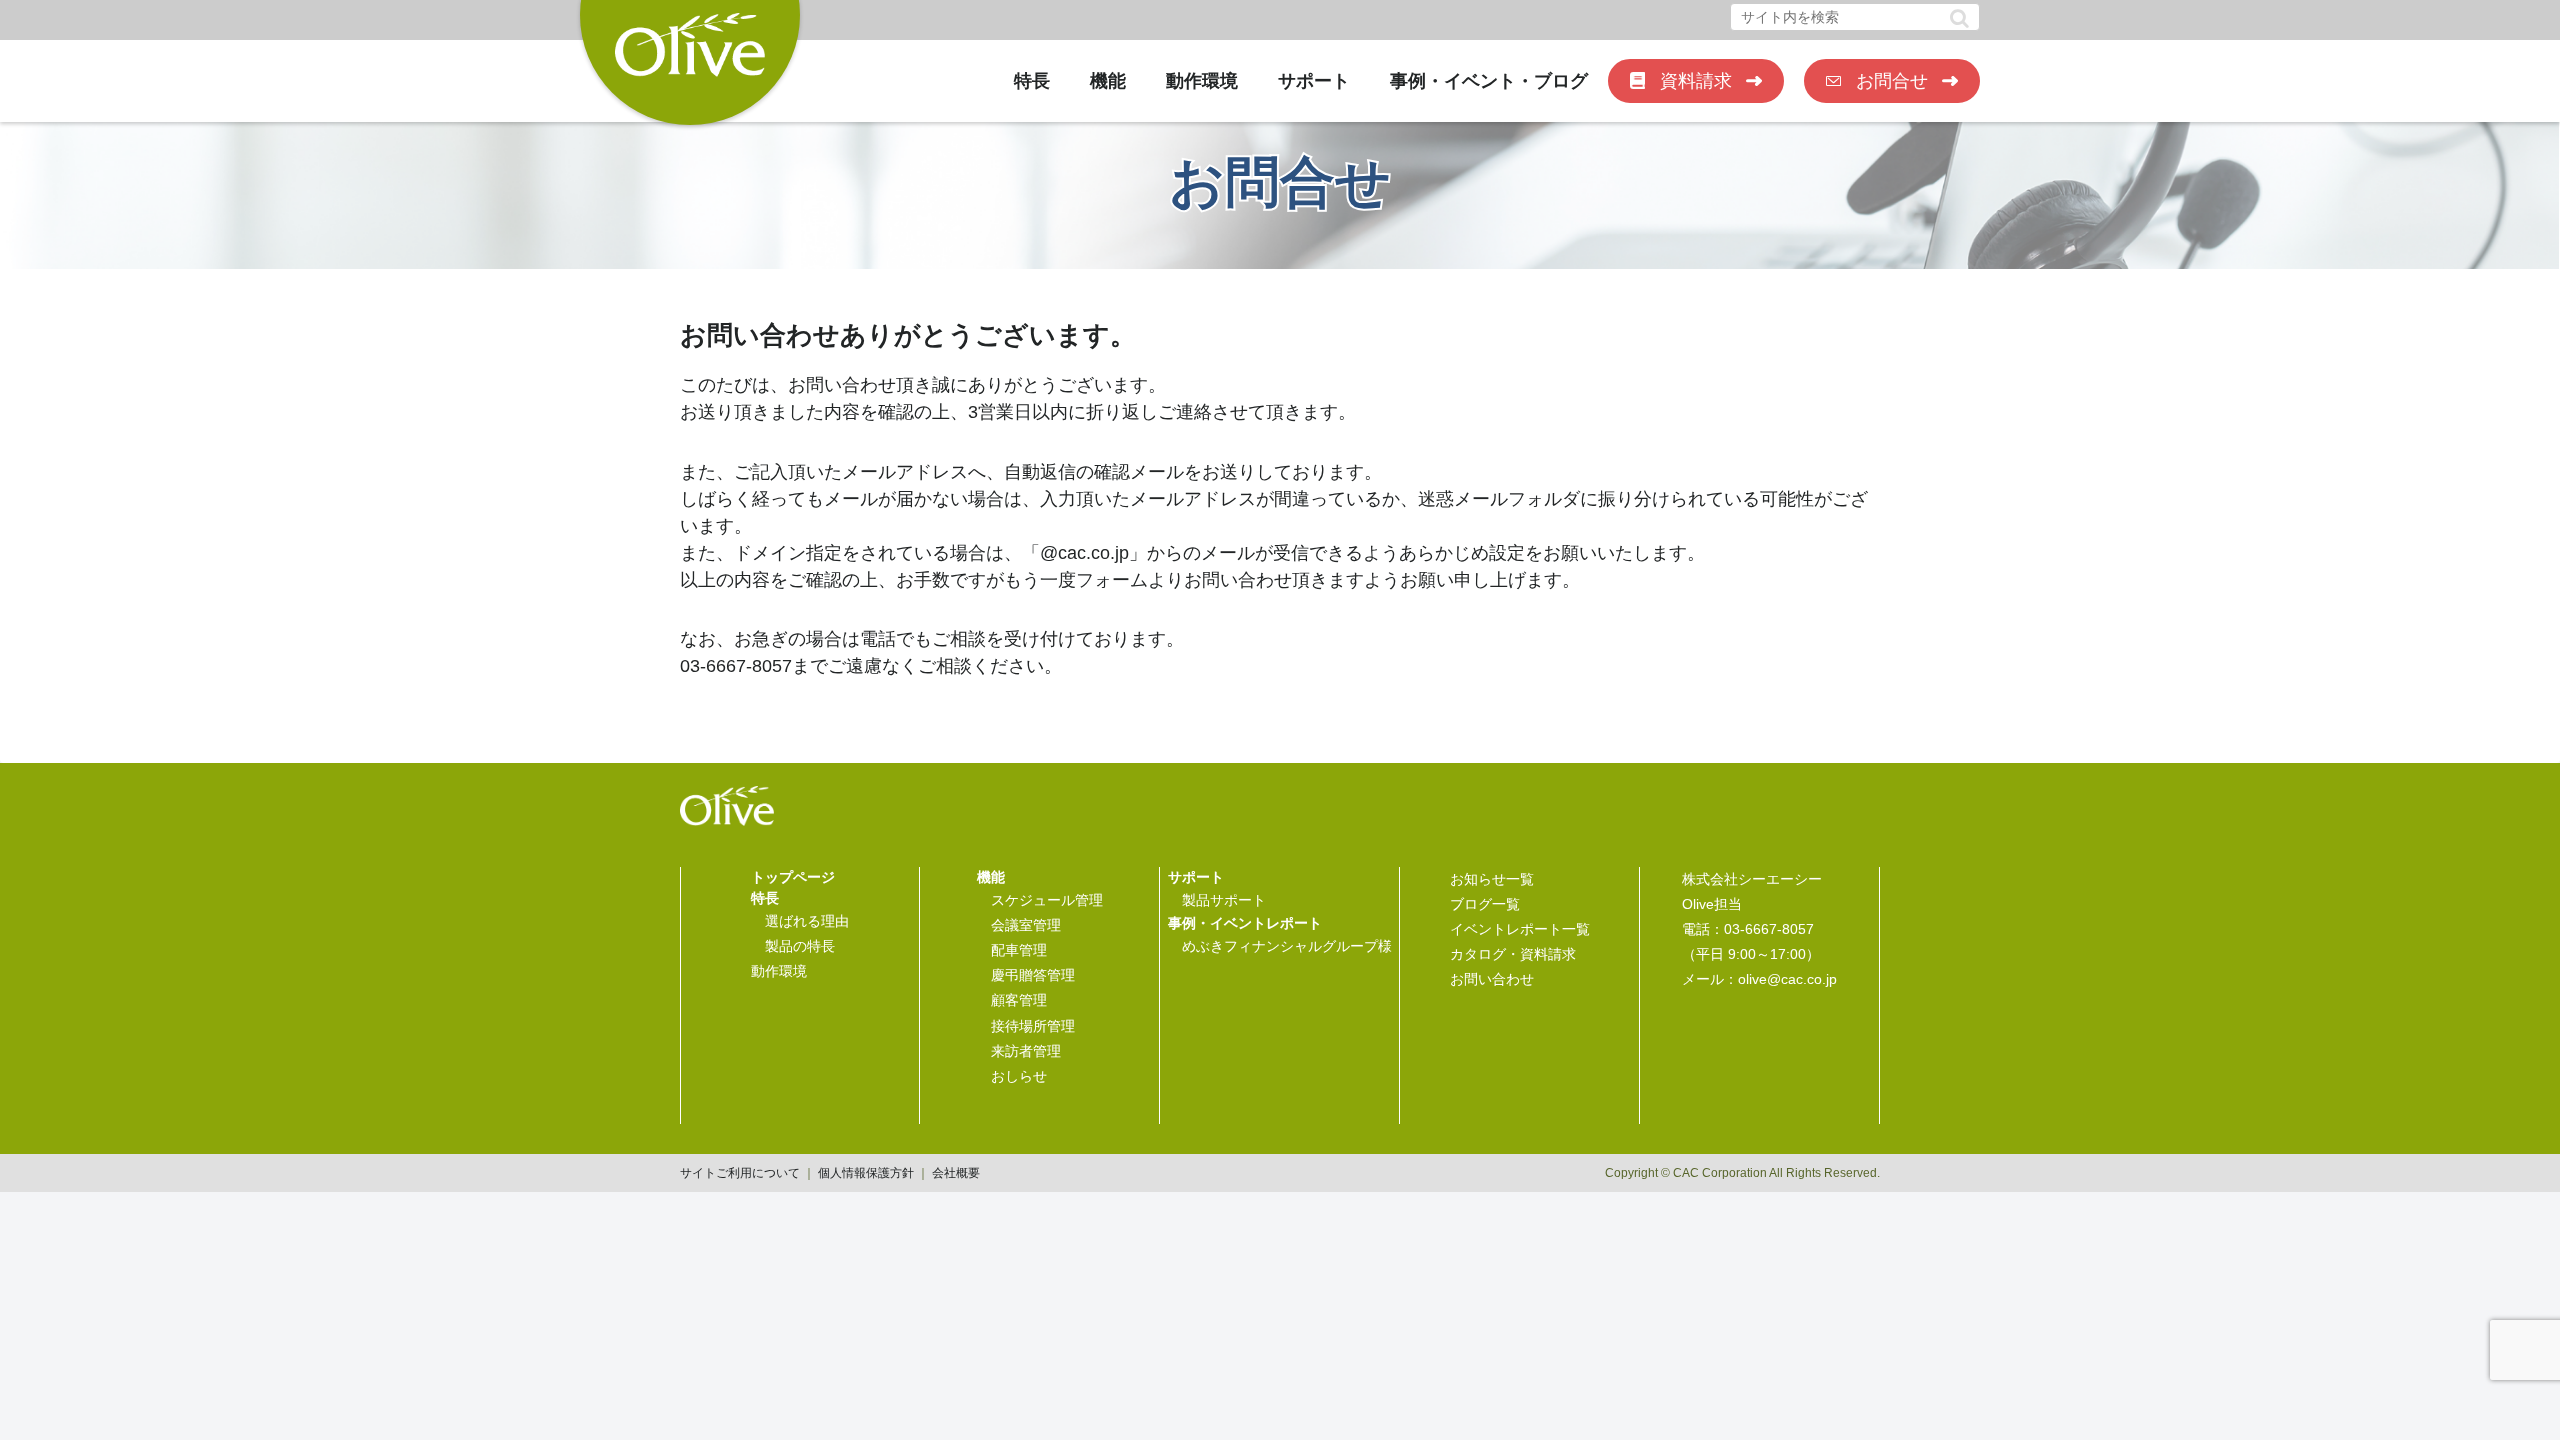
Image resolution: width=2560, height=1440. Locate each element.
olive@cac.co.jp (1787, 979)
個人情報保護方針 (866, 1173)
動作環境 (1202, 81)
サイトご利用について (740, 1173)
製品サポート (1224, 900)
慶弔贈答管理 (1033, 975)
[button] (1959, 18)
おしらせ (1019, 1076)
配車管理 (1019, 950)
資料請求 (1696, 81)
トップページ (793, 877)
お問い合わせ (1492, 979)
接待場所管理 (1033, 1026)
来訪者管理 (1026, 1051)
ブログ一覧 (1485, 904)
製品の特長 (800, 946)
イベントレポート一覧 (1520, 929)
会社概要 (956, 1173)
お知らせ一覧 (1492, 879)
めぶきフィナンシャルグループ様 (1287, 946)
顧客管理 (1019, 1000)
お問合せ (1892, 81)
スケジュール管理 (1047, 900)
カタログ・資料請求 (1513, 954)
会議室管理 (1026, 925)
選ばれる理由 (807, 921)
